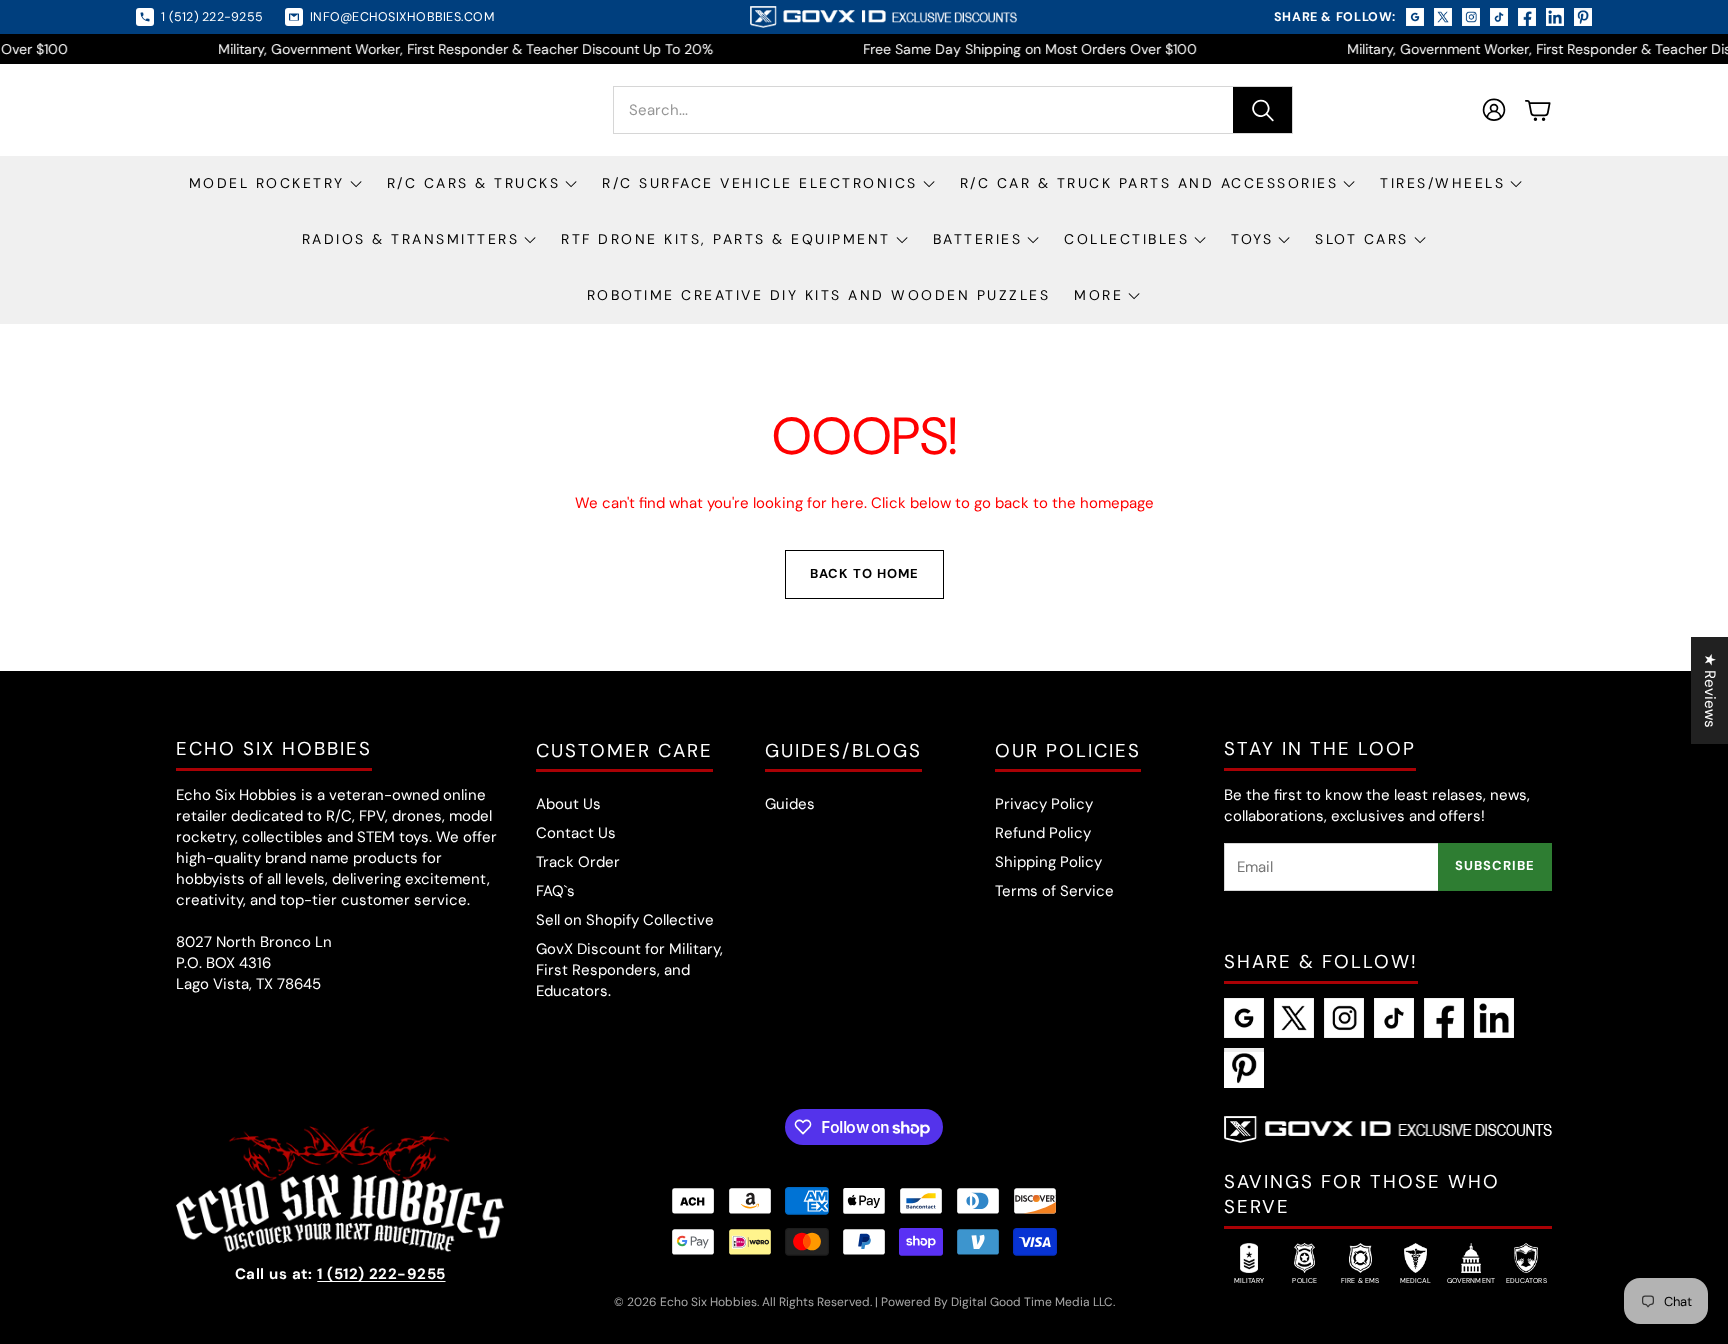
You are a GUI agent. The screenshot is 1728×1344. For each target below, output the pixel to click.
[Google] (1244, 1018)
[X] (1294, 1018)
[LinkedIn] (1494, 1018)
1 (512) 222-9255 (381, 1274)
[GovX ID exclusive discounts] (883, 17)
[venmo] (978, 1242)
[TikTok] (1394, 1018)
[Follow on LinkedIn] (1555, 17)
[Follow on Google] (1415, 17)
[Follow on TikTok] (1499, 17)
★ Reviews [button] (1710, 690)
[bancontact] (921, 1201)
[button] (953, 110)
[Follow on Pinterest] (1583, 17)
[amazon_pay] (750, 1201)
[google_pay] (693, 1242)
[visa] (1035, 1242)
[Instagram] (1344, 1018)
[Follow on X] (1443, 17)
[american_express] (807, 1201)
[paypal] (864, 1242)
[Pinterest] (1244, 1068)
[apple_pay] (864, 1201)
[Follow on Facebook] (1527, 17)
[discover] (1035, 1201)
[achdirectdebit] (693, 1201)
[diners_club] (978, 1201)
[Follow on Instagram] (1471, 17)
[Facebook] (1444, 1018)
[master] (807, 1242)
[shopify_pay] (921, 1242)
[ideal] (750, 1242)
